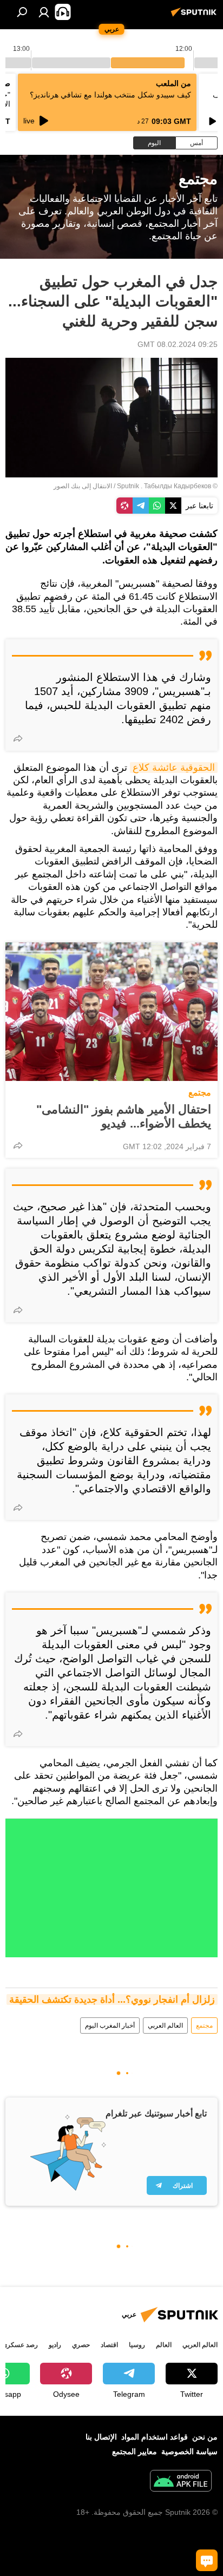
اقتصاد (109, 2345)
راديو (55, 2345)
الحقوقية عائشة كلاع (174, 768)
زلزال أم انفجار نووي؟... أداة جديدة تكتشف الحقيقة (112, 2000)
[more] (18, 738)
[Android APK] (181, 2482)
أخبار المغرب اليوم (110, 2026)
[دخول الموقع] (44, 12)
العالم (164, 2345)
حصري (81, 2345)
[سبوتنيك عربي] (195, 16)
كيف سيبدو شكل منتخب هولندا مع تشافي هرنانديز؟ (110, 95)
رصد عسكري (20, 2345)
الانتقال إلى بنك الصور (83, 486)
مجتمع (200, 1093)
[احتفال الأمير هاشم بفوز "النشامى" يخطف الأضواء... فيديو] (111, 1012)
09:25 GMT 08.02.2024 (178, 344)
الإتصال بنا (101, 2437)
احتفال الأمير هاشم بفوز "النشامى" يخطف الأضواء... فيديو (124, 1116)
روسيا (137, 2345)
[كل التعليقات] (207, 2560)
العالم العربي (165, 2026)
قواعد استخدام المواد (155, 2437)
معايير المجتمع (135, 2452)
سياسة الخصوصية (189, 2452)
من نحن (205, 2437)
